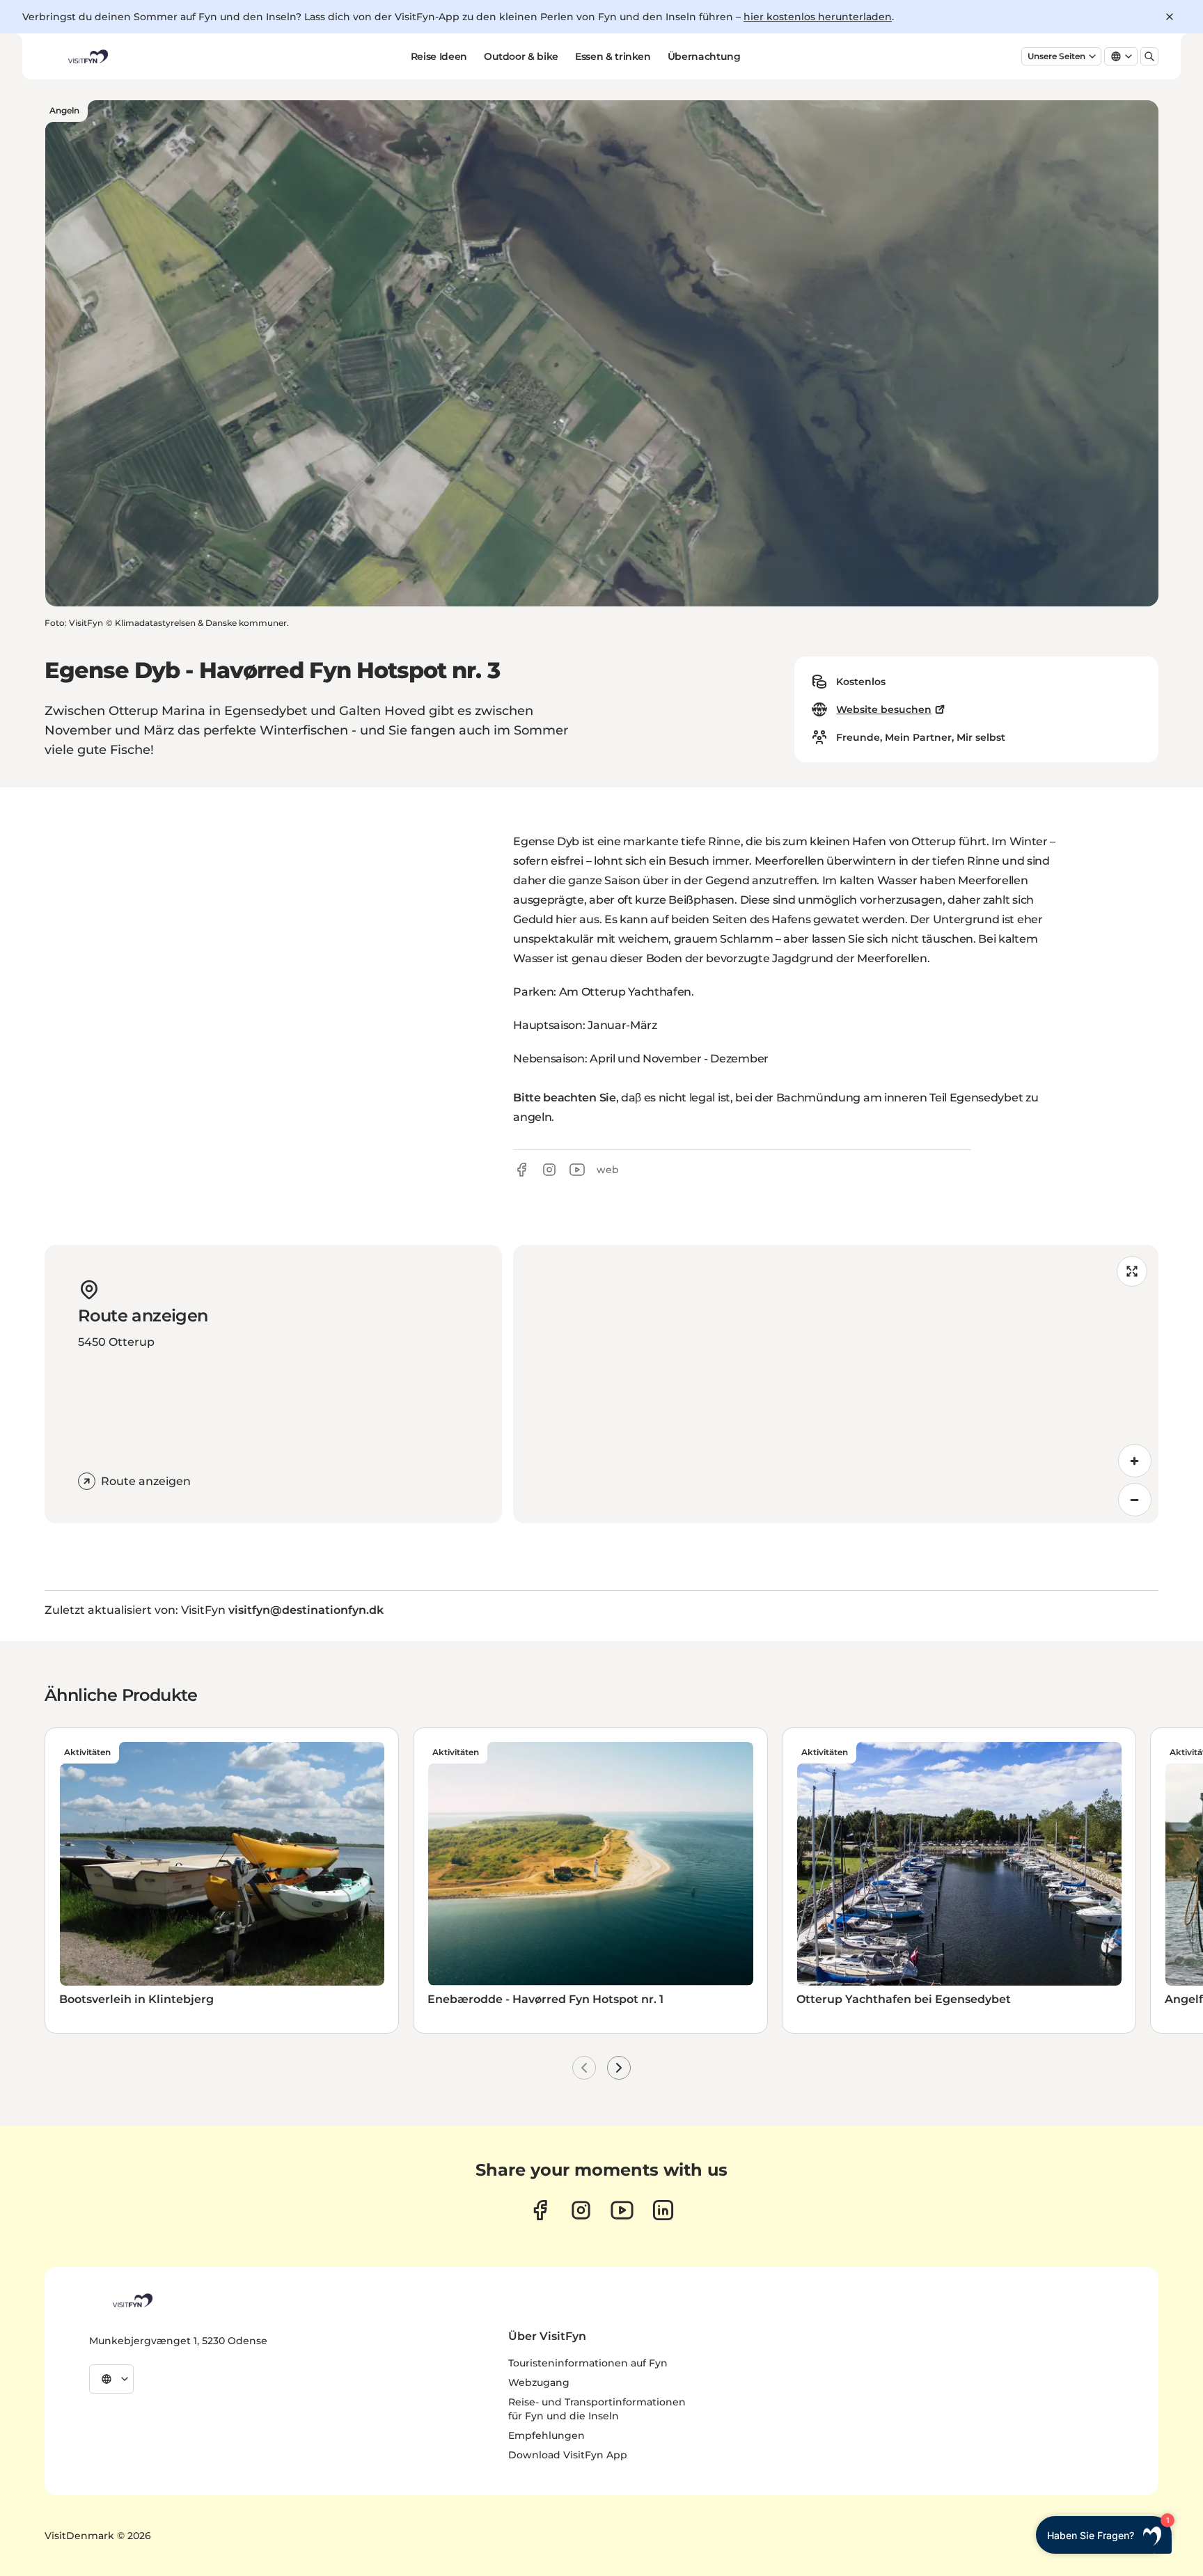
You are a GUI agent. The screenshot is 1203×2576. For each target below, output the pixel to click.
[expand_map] (1132, 1271)
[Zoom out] (1135, 1500)
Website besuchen (884, 709)
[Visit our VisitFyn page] (540, 2210)
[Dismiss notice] (1170, 17)
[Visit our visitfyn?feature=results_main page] (622, 2210)
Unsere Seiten (1056, 56)
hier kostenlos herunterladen (818, 17)
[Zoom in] (1135, 1461)
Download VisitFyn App (568, 2455)
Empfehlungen (547, 2435)
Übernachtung (704, 56)
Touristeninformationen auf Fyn (588, 2363)
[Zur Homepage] (87, 56)
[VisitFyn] (132, 2300)
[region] (836, 1384)
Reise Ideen (439, 56)
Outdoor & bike (521, 56)
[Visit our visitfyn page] (581, 2210)
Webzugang (539, 2382)
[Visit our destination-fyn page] (663, 2210)
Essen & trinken (613, 56)
